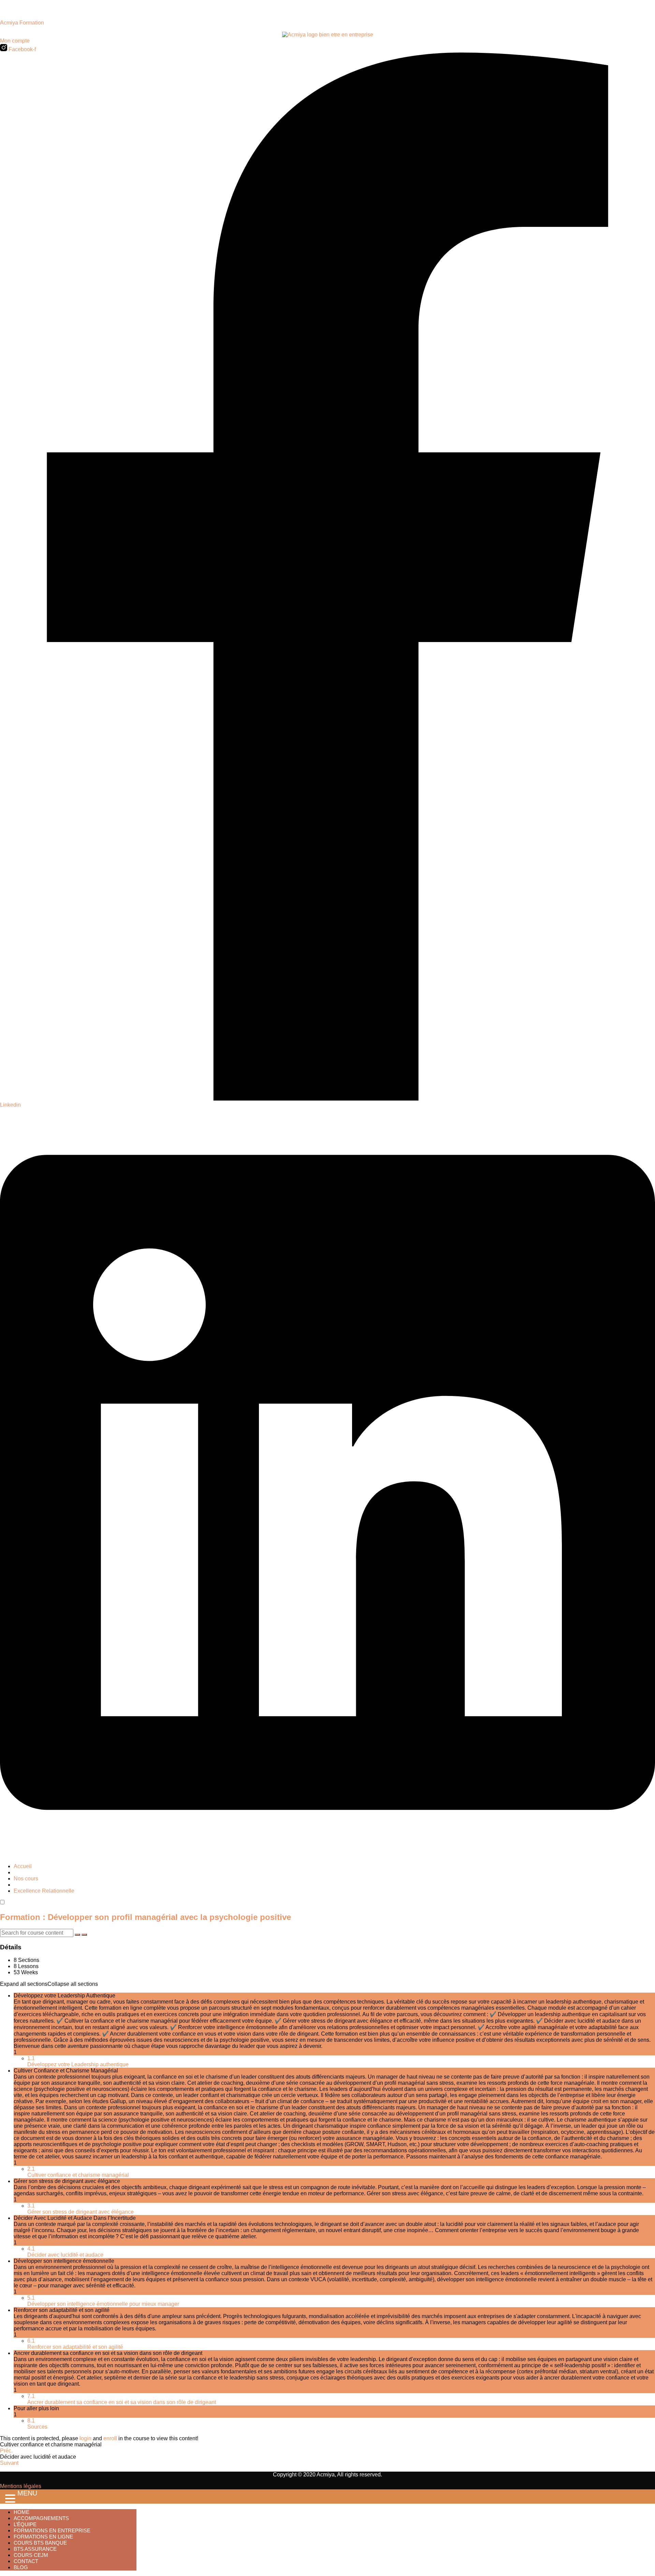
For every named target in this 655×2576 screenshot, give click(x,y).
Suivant (9, 2463)
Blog (21, 2567)
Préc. (6, 2451)
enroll (110, 2438)
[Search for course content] (77, 1935)
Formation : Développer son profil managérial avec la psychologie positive (145, 1917)
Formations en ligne (43, 2537)
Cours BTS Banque (40, 2543)
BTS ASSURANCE (35, 2549)
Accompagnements (41, 2518)
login (85, 2438)
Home (21, 2512)
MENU (27, 2493)
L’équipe (25, 2524)
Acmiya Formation (22, 23)
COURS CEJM (31, 2555)
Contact (26, 2561)
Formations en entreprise (52, 2530)
